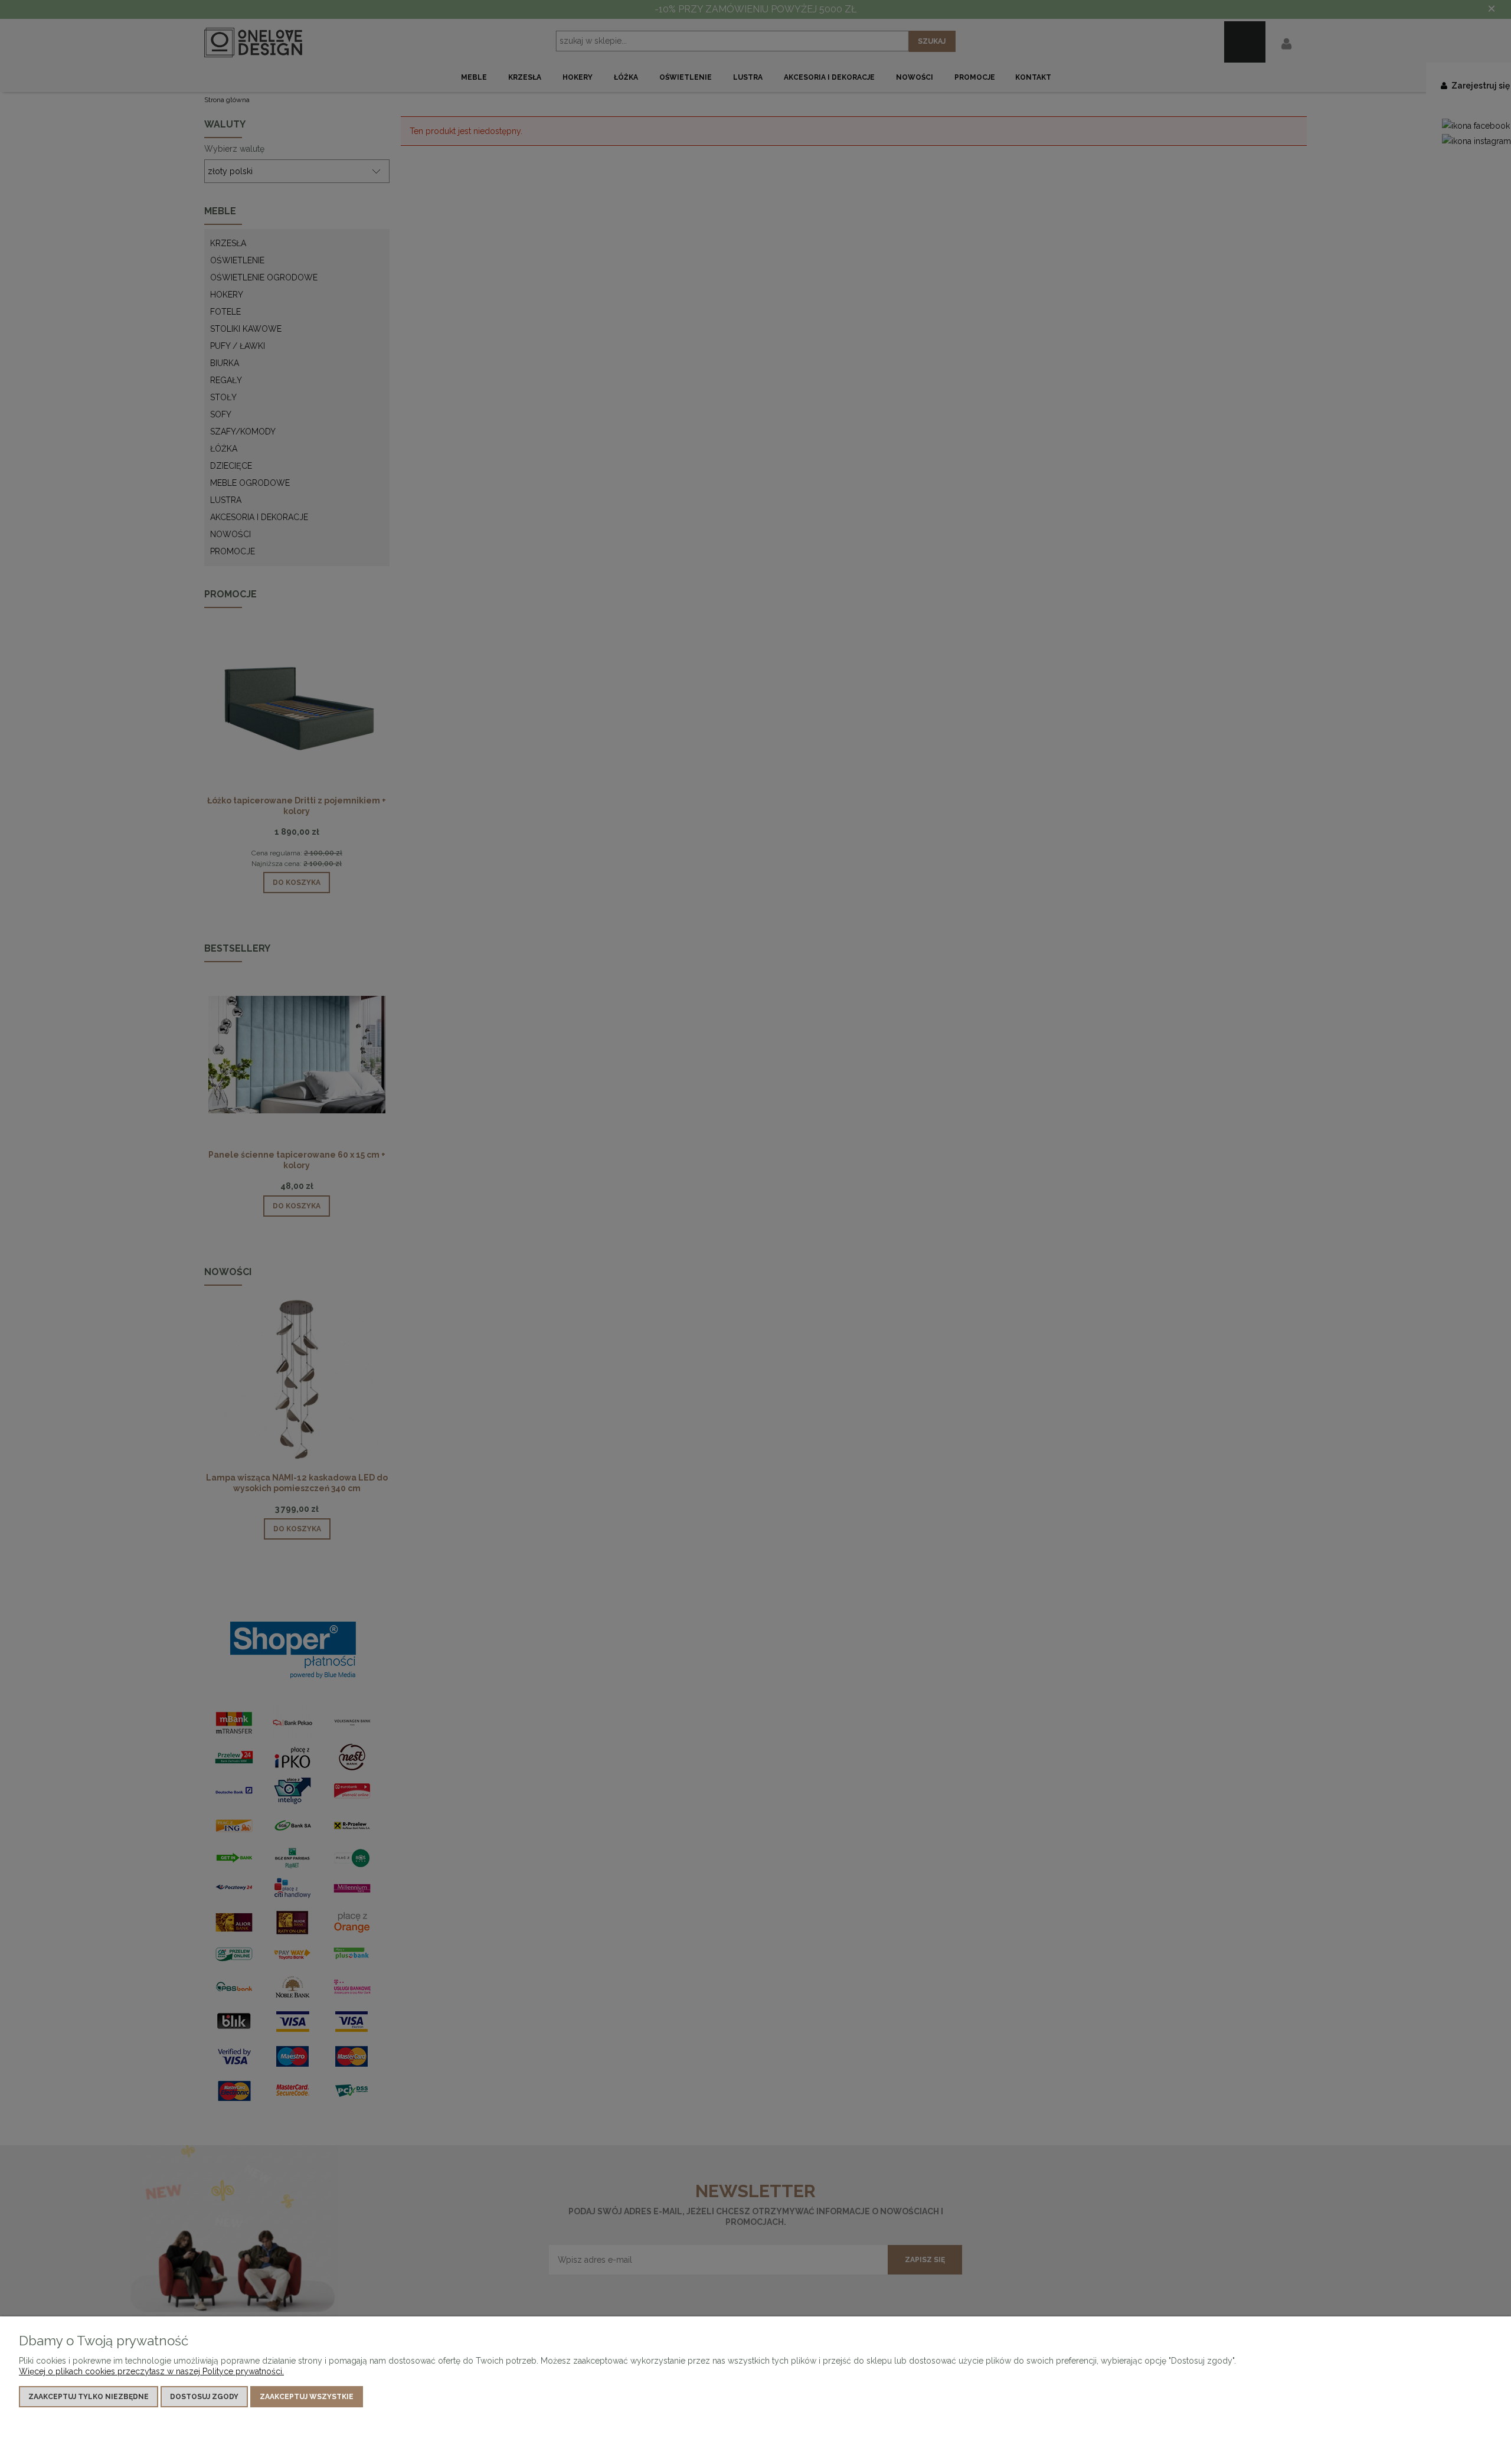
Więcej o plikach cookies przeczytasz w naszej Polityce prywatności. (151, 2371)
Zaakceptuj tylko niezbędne (89, 2397)
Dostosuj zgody (204, 2397)
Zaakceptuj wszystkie (307, 2397)
